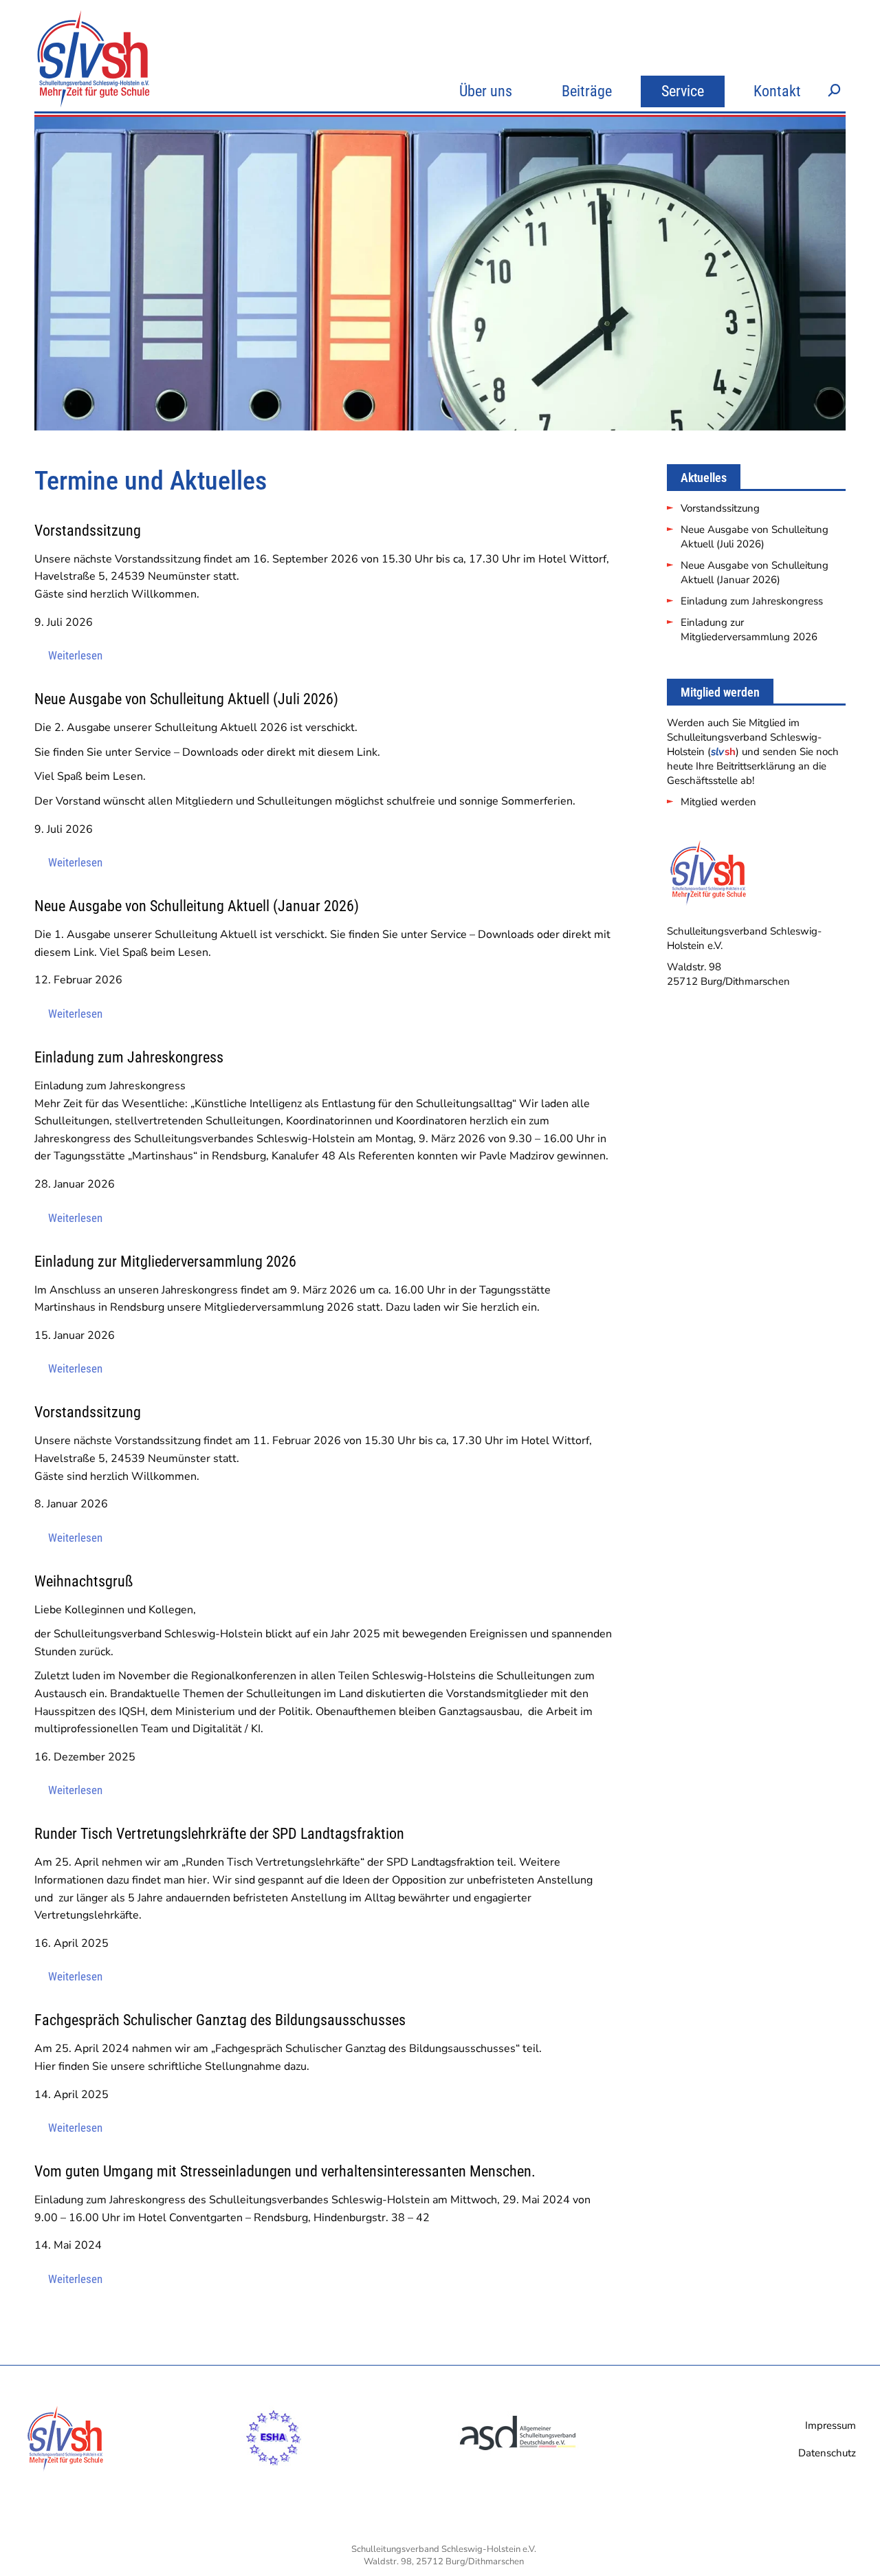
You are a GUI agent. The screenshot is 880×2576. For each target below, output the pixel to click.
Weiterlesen (75, 655)
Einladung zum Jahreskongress (752, 601)
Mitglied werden (718, 802)
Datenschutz (827, 2453)
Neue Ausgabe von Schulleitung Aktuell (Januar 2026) (755, 572)
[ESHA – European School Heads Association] (274, 2472)
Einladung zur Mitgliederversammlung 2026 (749, 630)
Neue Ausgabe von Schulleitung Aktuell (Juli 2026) (755, 537)
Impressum (830, 2425)
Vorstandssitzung (720, 508)
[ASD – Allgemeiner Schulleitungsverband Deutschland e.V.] (519, 2472)
